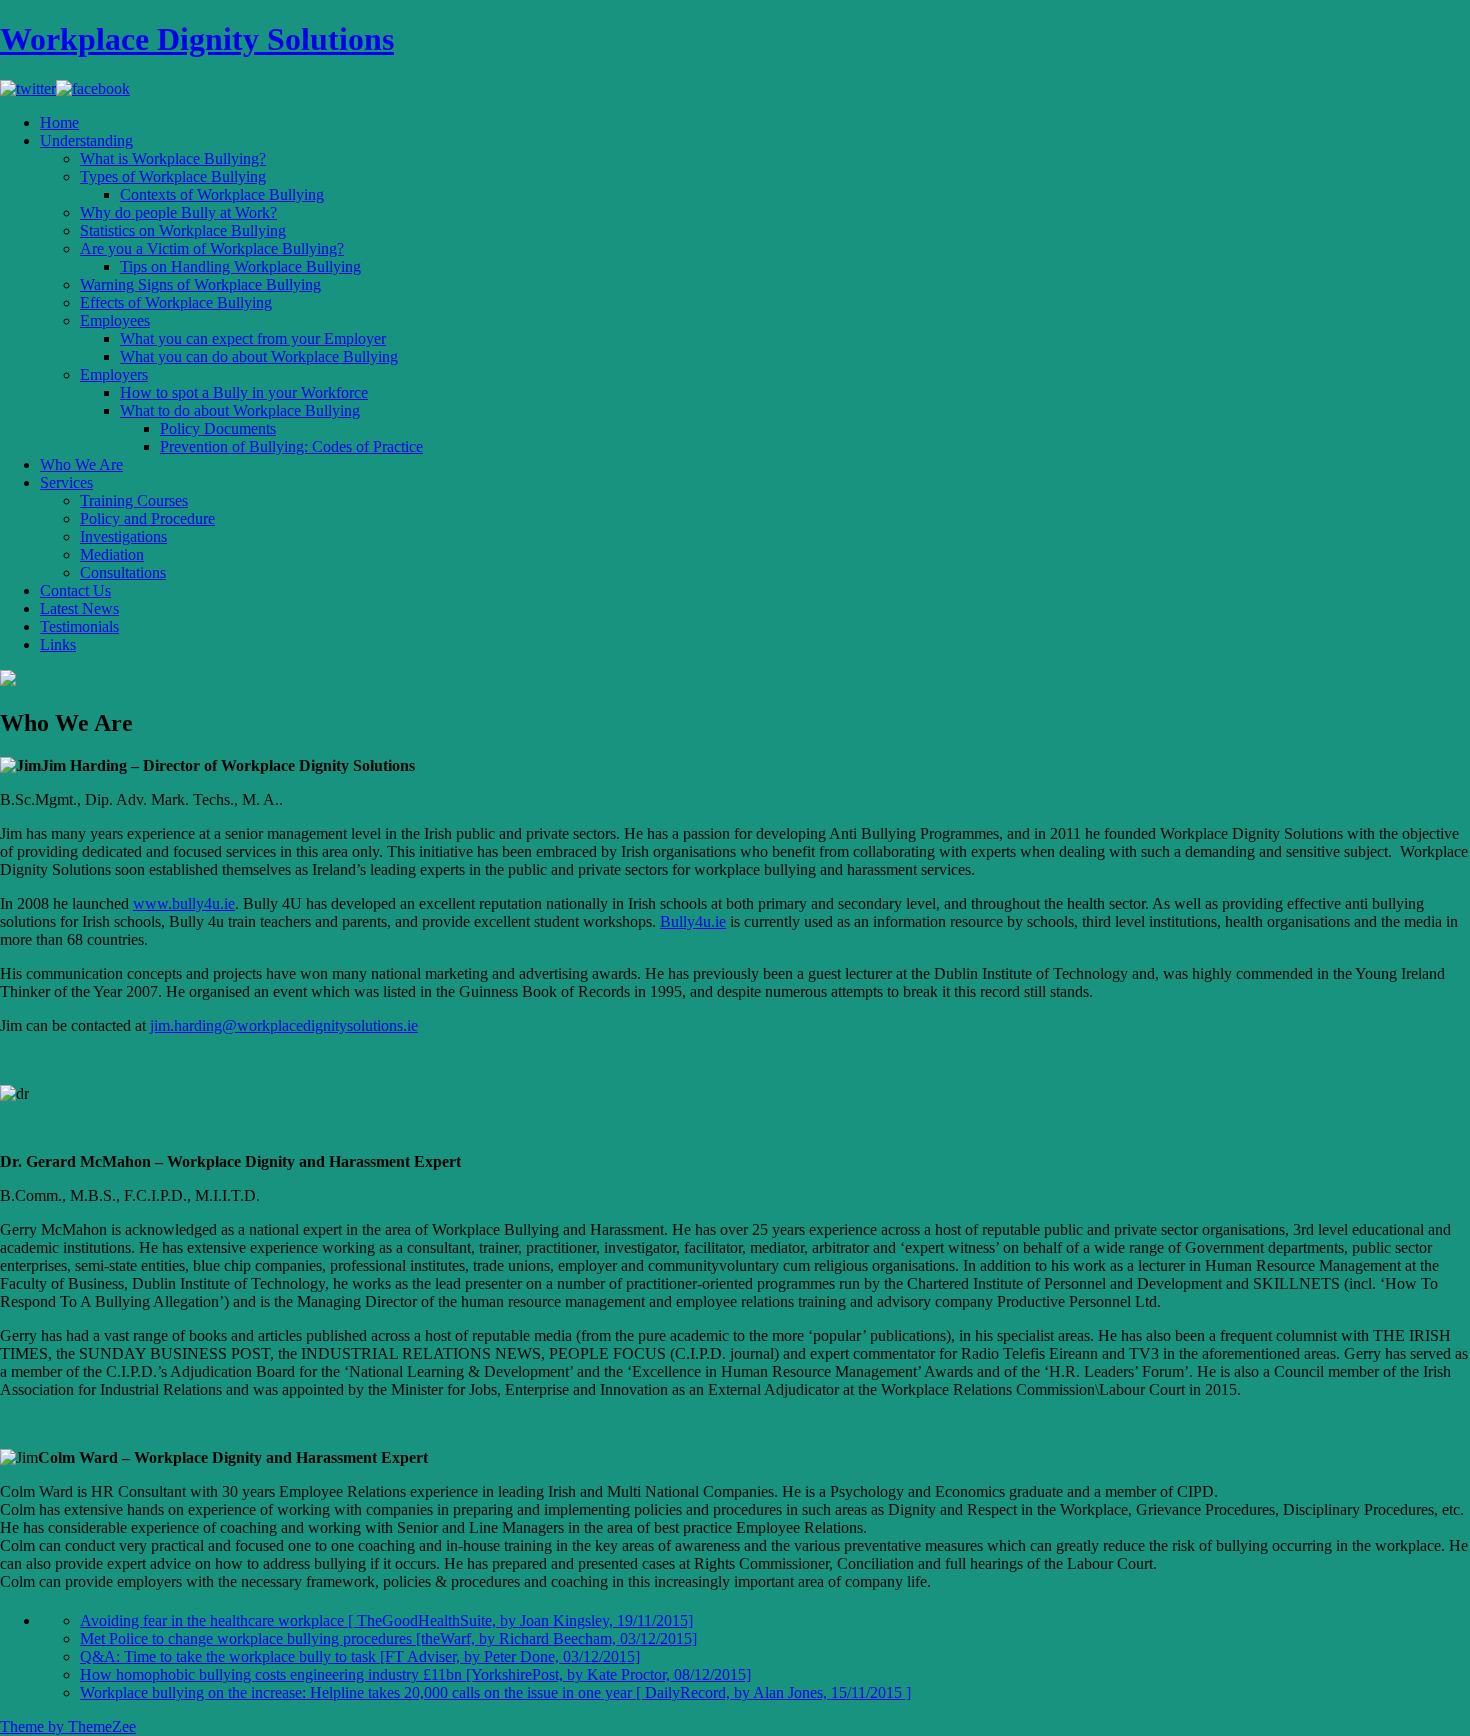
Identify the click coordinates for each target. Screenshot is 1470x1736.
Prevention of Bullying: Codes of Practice (291, 446)
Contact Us (75, 590)
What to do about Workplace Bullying (240, 410)
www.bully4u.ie (184, 903)
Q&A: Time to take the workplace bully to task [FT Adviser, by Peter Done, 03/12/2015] (360, 1656)
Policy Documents (218, 428)
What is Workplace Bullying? (173, 158)
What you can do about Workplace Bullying (259, 356)
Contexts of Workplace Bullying (222, 194)
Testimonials (79, 626)
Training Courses (134, 500)
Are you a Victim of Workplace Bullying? (212, 248)
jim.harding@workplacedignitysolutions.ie (284, 1025)
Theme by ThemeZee (68, 1726)
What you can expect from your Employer (253, 338)
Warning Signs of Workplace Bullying (200, 284)
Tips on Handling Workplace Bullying (240, 266)
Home (59, 122)
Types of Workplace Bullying (173, 176)
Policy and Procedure (147, 518)
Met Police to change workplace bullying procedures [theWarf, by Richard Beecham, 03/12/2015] (388, 1638)
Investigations (123, 536)
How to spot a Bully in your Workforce (244, 392)
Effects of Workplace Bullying (176, 302)
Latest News (79, 608)
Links (58, 644)
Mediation (112, 554)
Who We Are (81, 464)
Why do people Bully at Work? (178, 212)
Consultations (123, 572)
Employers (114, 374)
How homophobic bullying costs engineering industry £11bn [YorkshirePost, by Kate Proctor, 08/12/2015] (415, 1674)
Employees (115, 320)
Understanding (86, 140)
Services (66, 482)
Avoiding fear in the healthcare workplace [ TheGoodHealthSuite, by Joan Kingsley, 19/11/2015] (386, 1620)
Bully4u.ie (693, 921)
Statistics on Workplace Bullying (183, 230)
